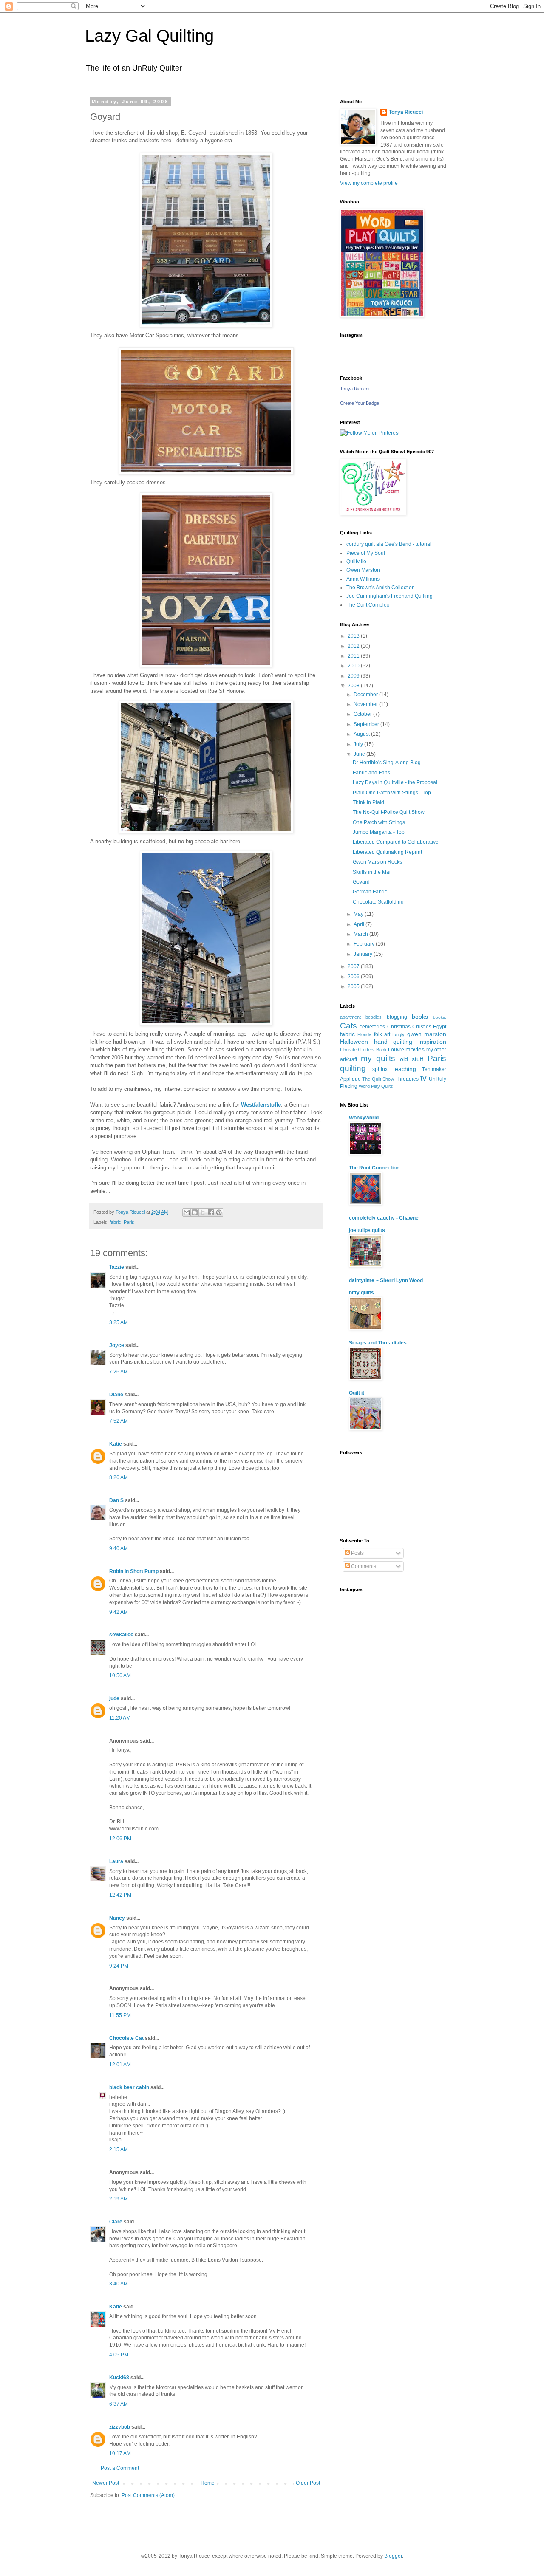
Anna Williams (363, 579)
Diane (116, 1395)
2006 (354, 977)
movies (415, 1049)
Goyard (361, 882)
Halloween (354, 1042)
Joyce (117, 1345)
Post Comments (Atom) (148, 2495)
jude (114, 1698)
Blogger (393, 2556)
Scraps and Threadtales (378, 1343)
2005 (354, 986)
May (359, 914)
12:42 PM (120, 1895)
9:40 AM (119, 1548)
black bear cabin (129, 2087)
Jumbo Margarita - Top (379, 832)
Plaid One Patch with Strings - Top (392, 793)
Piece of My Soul (366, 553)
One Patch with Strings (379, 822)
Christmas (399, 1027)
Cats (348, 1026)
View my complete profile (369, 183)
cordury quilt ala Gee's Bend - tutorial (389, 544)
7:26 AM (119, 1372)
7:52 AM (119, 1421)
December (366, 695)
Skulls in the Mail (372, 872)
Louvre (396, 1050)
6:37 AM (119, 2404)
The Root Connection (374, 1168)
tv (424, 1078)
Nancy (117, 1918)
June (360, 754)
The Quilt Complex (368, 605)
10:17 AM (120, 2453)
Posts (357, 1553)
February (365, 944)
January (364, 954)
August (362, 734)
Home (208, 2483)
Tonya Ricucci (406, 112)
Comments (363, 1566)
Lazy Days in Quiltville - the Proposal (395, 782)
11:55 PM (120, 2015)
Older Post (308, 2483)
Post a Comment (120, 2468)
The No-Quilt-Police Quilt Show (389, 812)
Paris (129, 1222)
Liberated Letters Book (363, 1050)
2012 (354, 646)
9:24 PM (119, 1966)
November (366, 704)
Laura (116, 1861)
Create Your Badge (360, 403)
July (359, 744)
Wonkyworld (364, 1118)
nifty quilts (361, 1293)
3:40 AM (119, 2284)
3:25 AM (119, 1322)
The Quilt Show (378, 1079)
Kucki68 (119, 2378)
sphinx (380, 1069)
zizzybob (120, 2427)
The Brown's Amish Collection (381, 588)
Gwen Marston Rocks (377, 862)
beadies (374, 1017)
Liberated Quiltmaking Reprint (387, 852)
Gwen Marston (363, 570)
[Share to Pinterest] (219, 1212)
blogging (397, 1017)
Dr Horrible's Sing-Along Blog (387, 763)
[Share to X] (203, 1212)
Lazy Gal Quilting (149, 36)
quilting (353, 1068)
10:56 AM (120, 1675)
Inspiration (432, 1042)
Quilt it (357, 1393)
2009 (354, 676)
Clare (116, 2222)
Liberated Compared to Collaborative (396, 842)
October (363, 714)
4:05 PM (119, 2355)
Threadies (407, 1079)
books (420, 1017)
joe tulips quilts (367, 1230)
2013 (354, 636)
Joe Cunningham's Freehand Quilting (390, 596)
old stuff (412, 1059)
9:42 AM (119, 1612)
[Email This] (187, 1212)
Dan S (116, 1500)
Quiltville (356, 562)
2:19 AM (119, 2199)
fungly (398, 1034)
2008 (354, 686)
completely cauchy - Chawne (384, 1218)
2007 (354, 966)
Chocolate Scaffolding (378, 902)
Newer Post (106, 2483)
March (361, 934)
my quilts (378, 1058)
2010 (354, 666)
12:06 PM (120, 1839)
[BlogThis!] (195, 1212)
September (367, 724)
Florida (364, 1034)
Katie (116, 1444)
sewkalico (121, 1635)
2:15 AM (119, 2149)
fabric (115, 1222)
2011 (354, 656)
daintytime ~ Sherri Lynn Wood (386, 1280)
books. (440, 1017)
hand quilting (393, 1042)
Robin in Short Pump (134, 1571)
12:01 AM (120, 2065)
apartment (350, 1017)
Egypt (440, 1027)
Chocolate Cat (126, 2038)
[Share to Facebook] (211, 1212)
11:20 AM (120, 1718)
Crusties (422, 1027)
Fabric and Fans (371, 773)
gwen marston (427, 1034)
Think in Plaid (368, 802)
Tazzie (117, 1267)
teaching (405, 1069)
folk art (382, 1034)
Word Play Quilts (376, 1086)
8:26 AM (119, 1477)
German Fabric (370, 892)
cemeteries (372, 1027)
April (360, 924)
